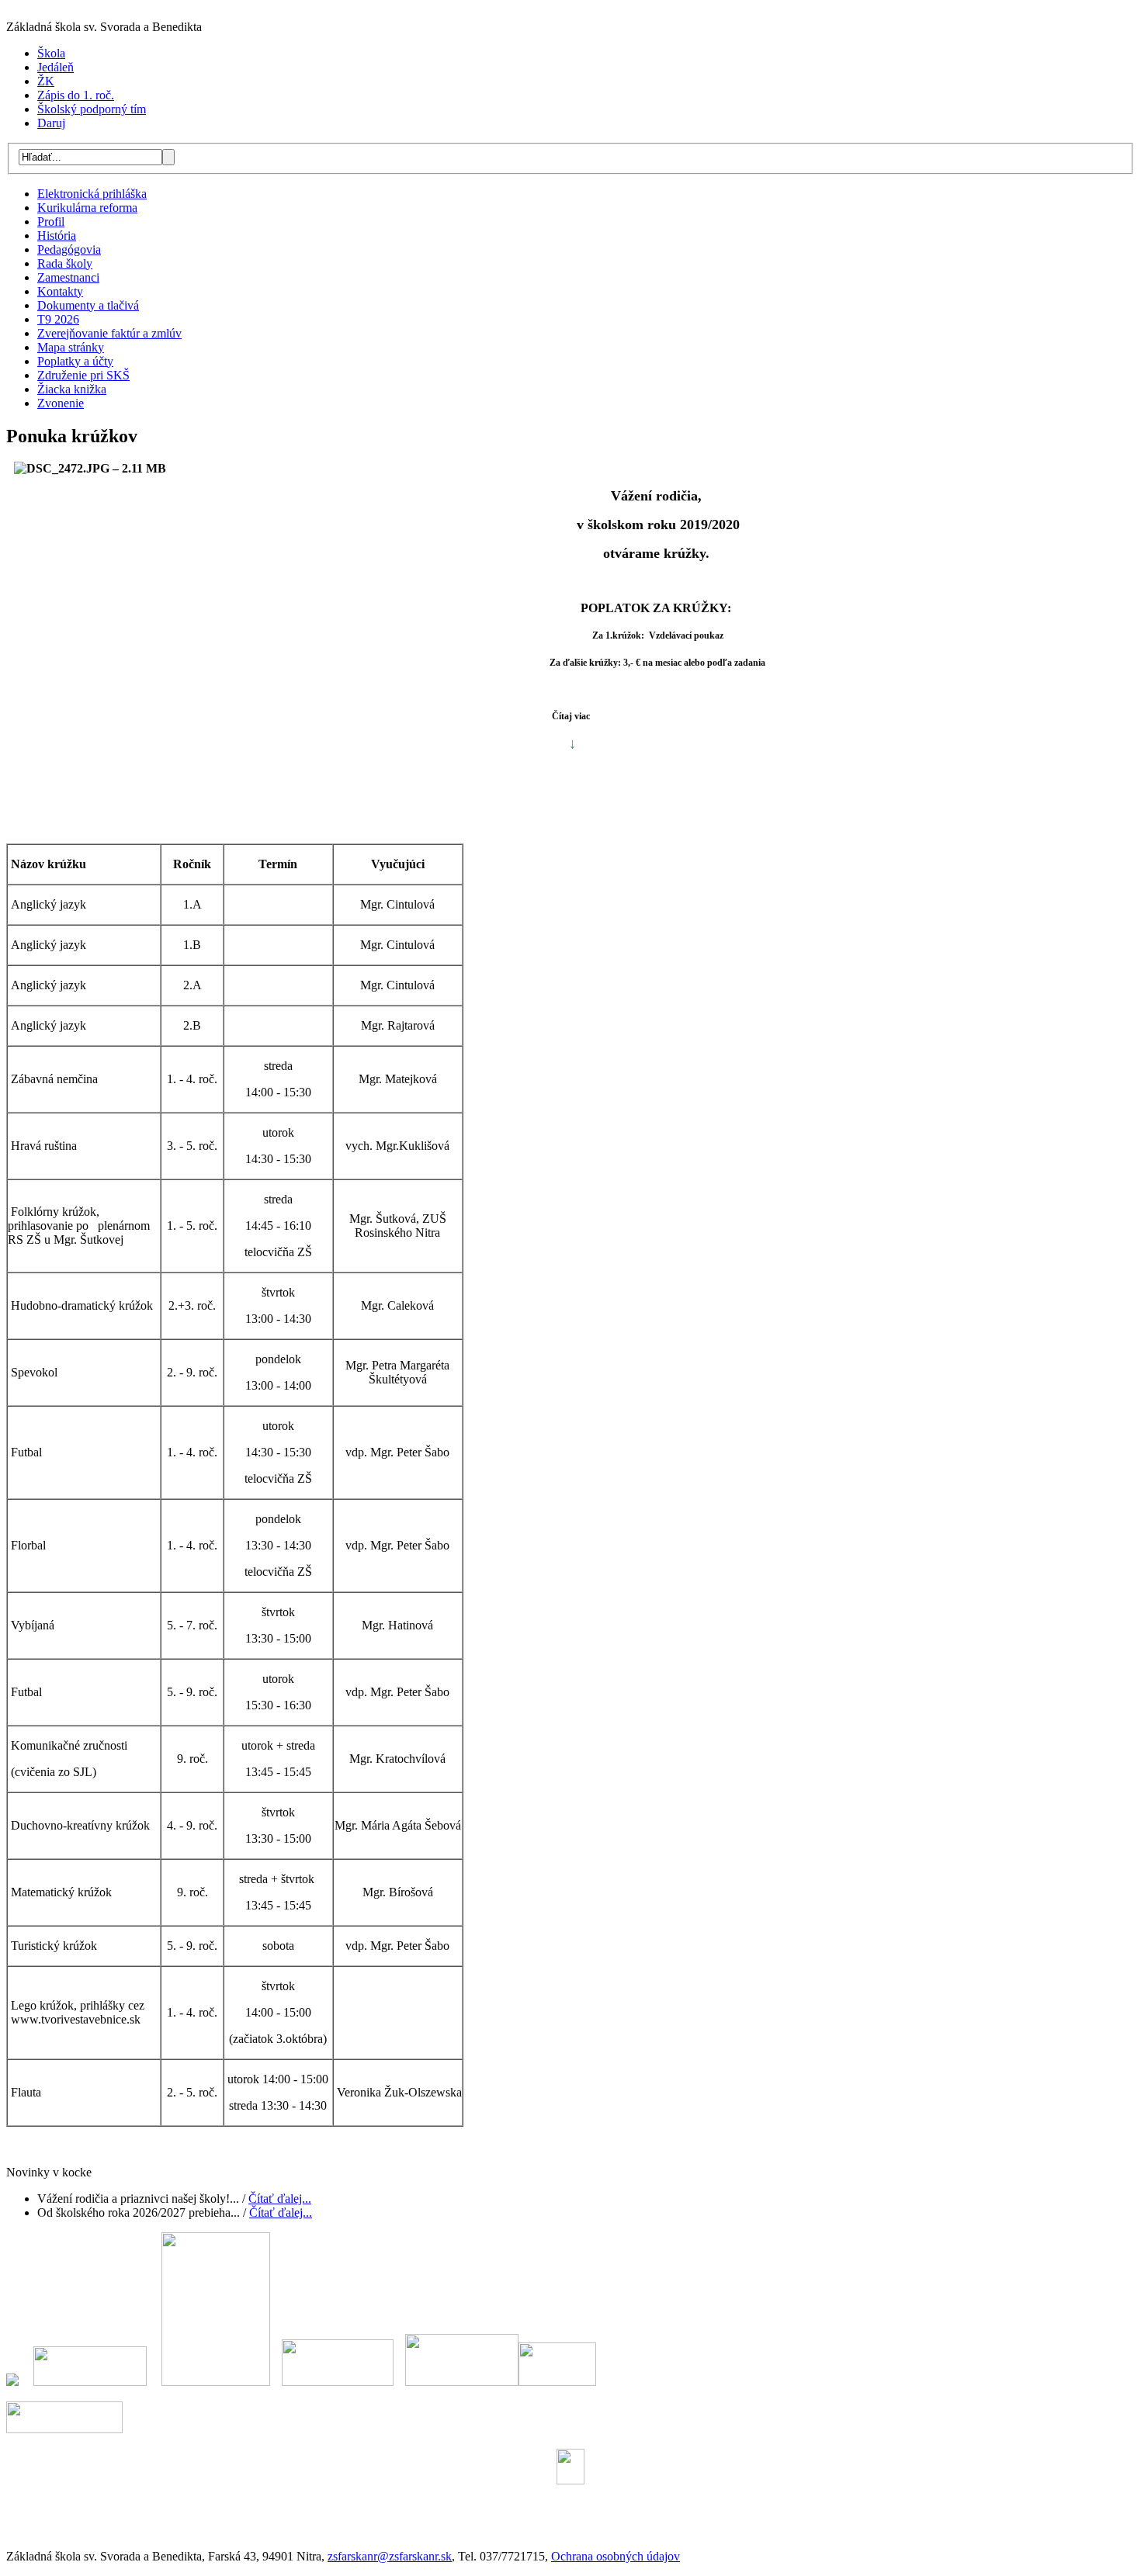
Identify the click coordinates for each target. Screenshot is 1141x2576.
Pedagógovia (69, 249)
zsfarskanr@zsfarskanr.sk (390, 2556)
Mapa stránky (71, 347)
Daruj (51, 123)
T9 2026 (58, 319)
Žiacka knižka (72, 389)
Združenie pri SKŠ (83, 375)
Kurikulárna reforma (87, 208)
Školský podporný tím (92, 109)
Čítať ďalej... (280, 2199)
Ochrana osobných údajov (616, 2556)
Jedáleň (55, 67)
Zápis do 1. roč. (76, 95)
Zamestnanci (68, 277)
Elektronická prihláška (92, 194)
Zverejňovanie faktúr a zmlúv (109, 333)
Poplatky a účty (75, 361)
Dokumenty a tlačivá (88, 305)
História (57, 235)
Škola (51, 53)
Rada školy (65, 263)
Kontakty (60, 291)
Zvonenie (61, 403)
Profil (51, 222)
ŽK (46, 81)
